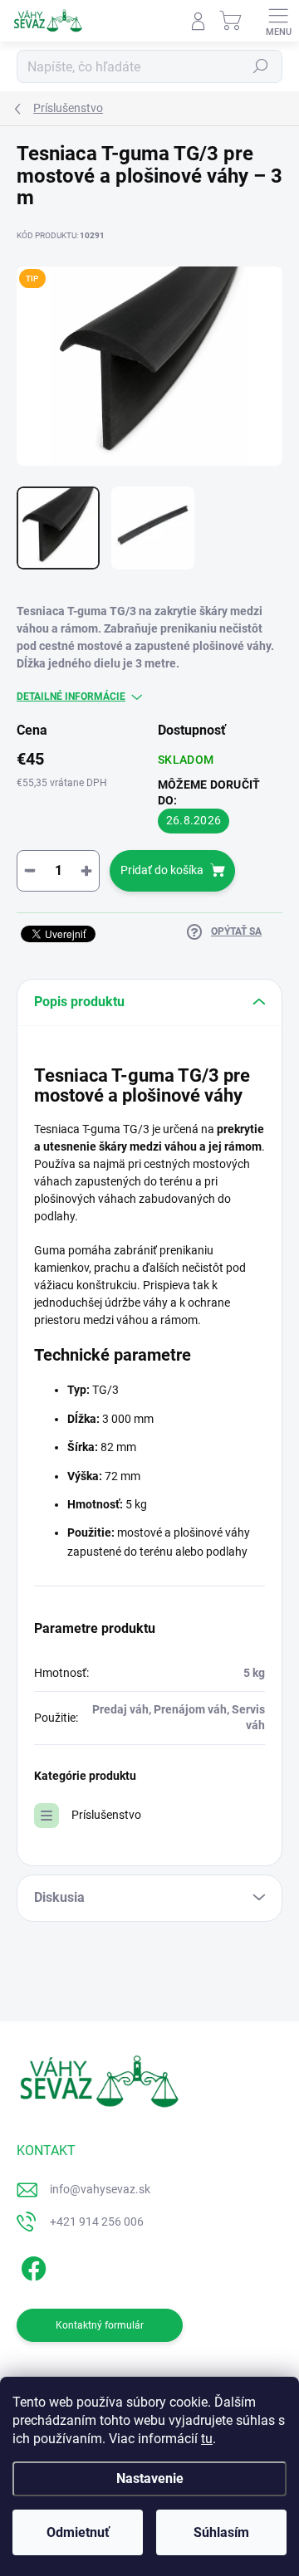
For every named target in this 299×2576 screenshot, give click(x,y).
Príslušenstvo (106, 1815)
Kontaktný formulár (100, 2325)
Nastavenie (150, 2478)
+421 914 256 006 (97, 2222)
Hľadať (261, 66)
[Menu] (278, 21)
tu (207, 2439)
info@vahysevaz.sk (100, 2189)
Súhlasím (221, 2532)
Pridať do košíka (162, 870)
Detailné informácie (71, 697)
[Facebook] (31, 2266)
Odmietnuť (78, 2532)
